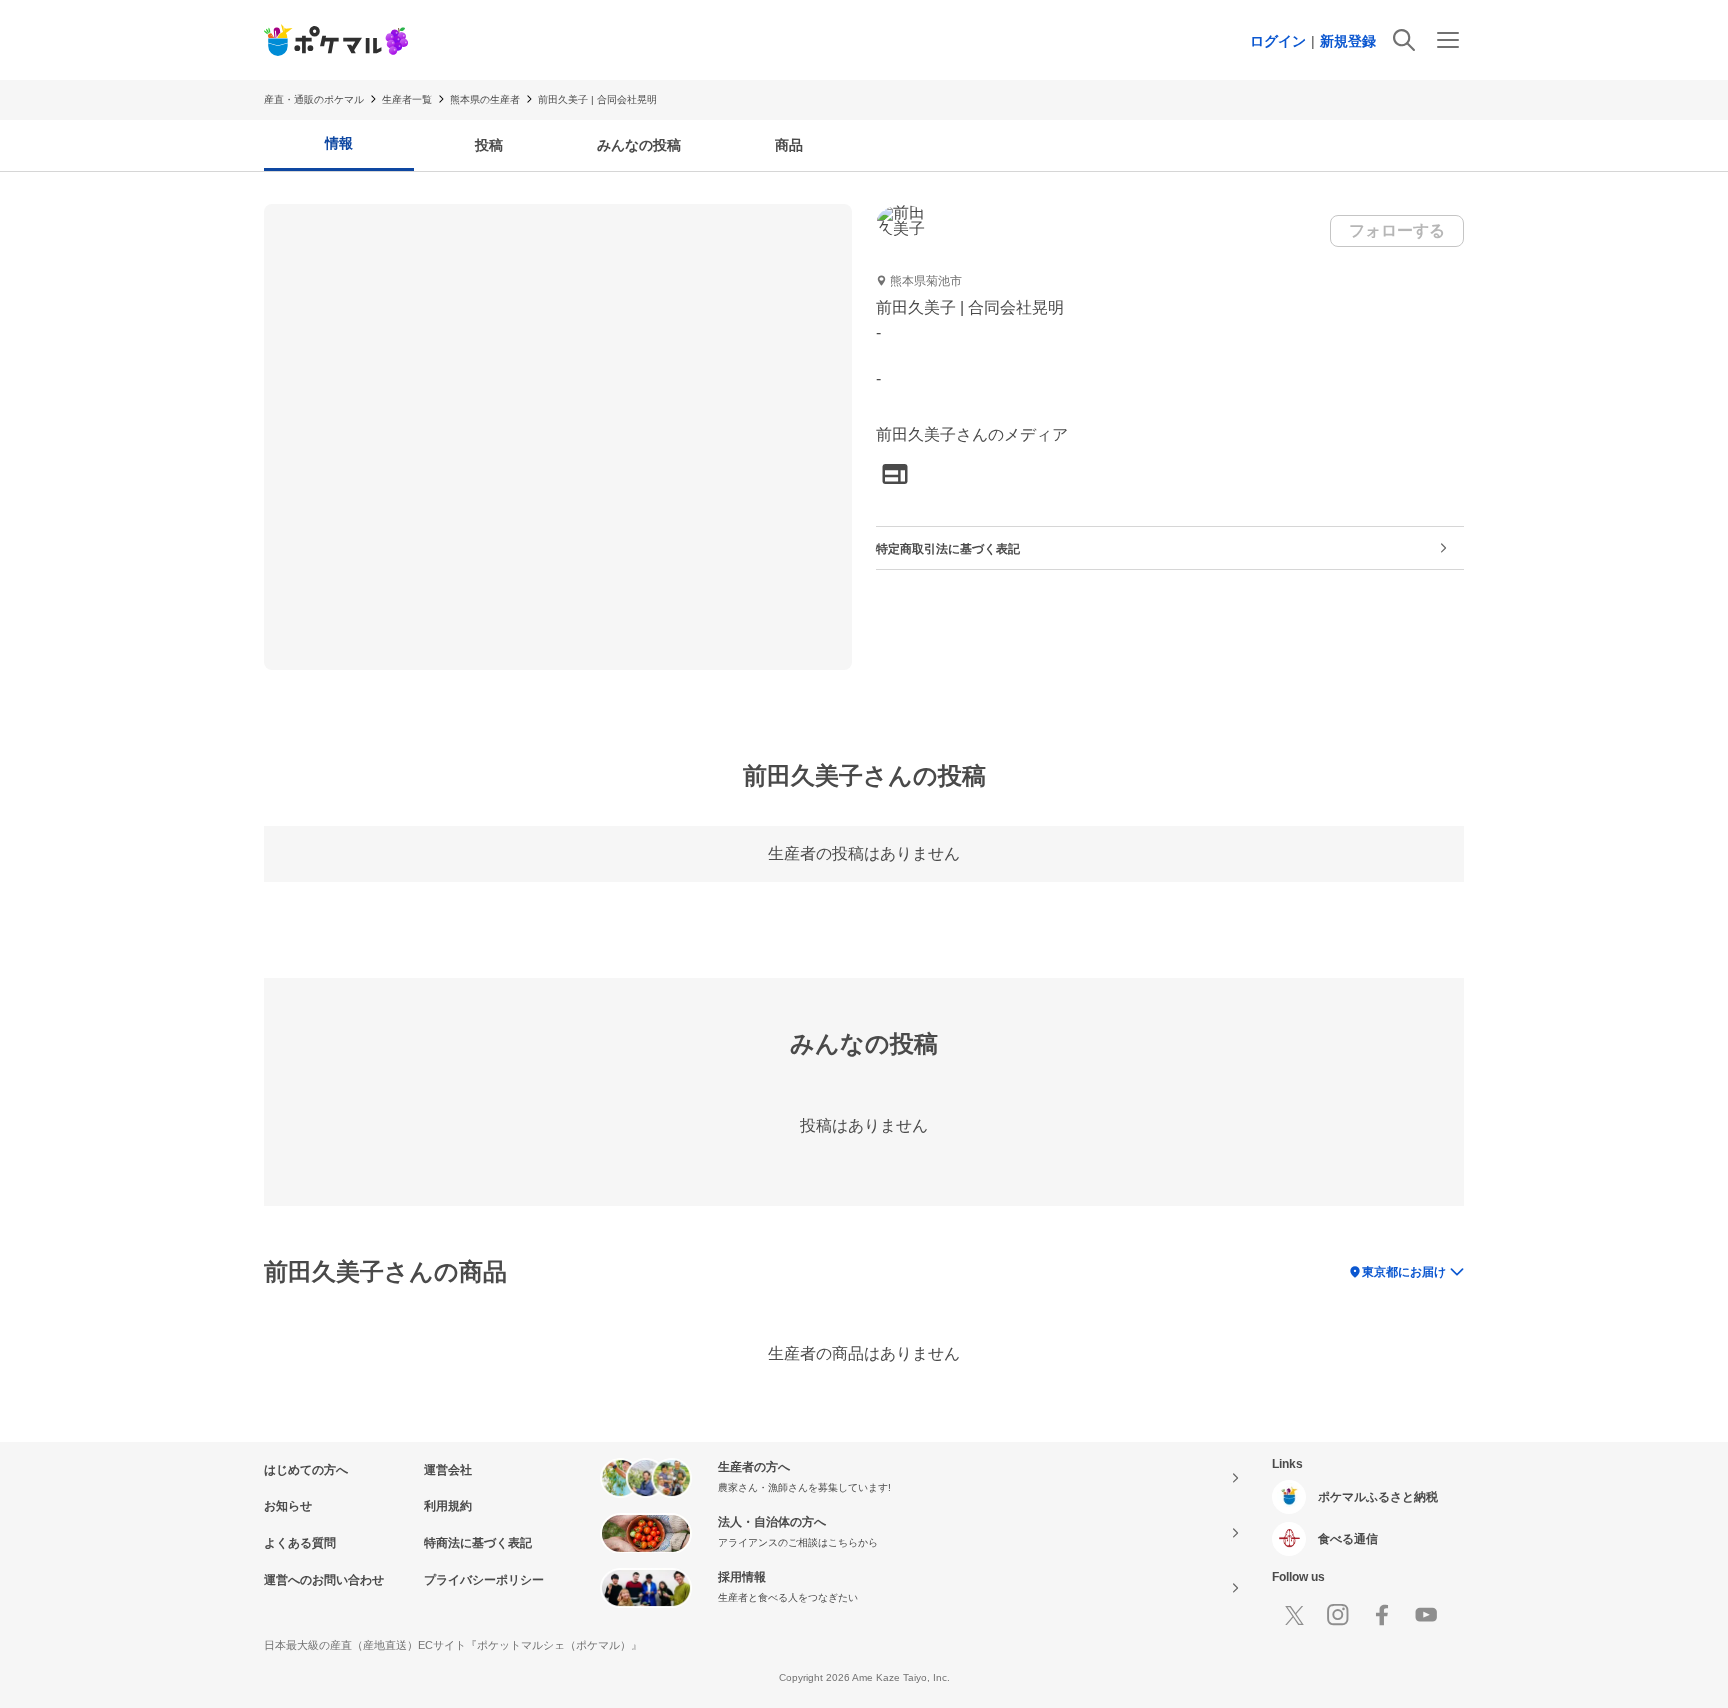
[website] (895, 475)
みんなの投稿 (639, 145)
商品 (789, 145)
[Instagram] (1338, 1615)
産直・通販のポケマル (314, 99)
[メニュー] (1448, 40)
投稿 (489, 145)
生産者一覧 (407, 99)
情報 (339, 143)
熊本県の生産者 (485, 99)
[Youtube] (1426, 1615)
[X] (1294, 1615)
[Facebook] (1382, 1615)
